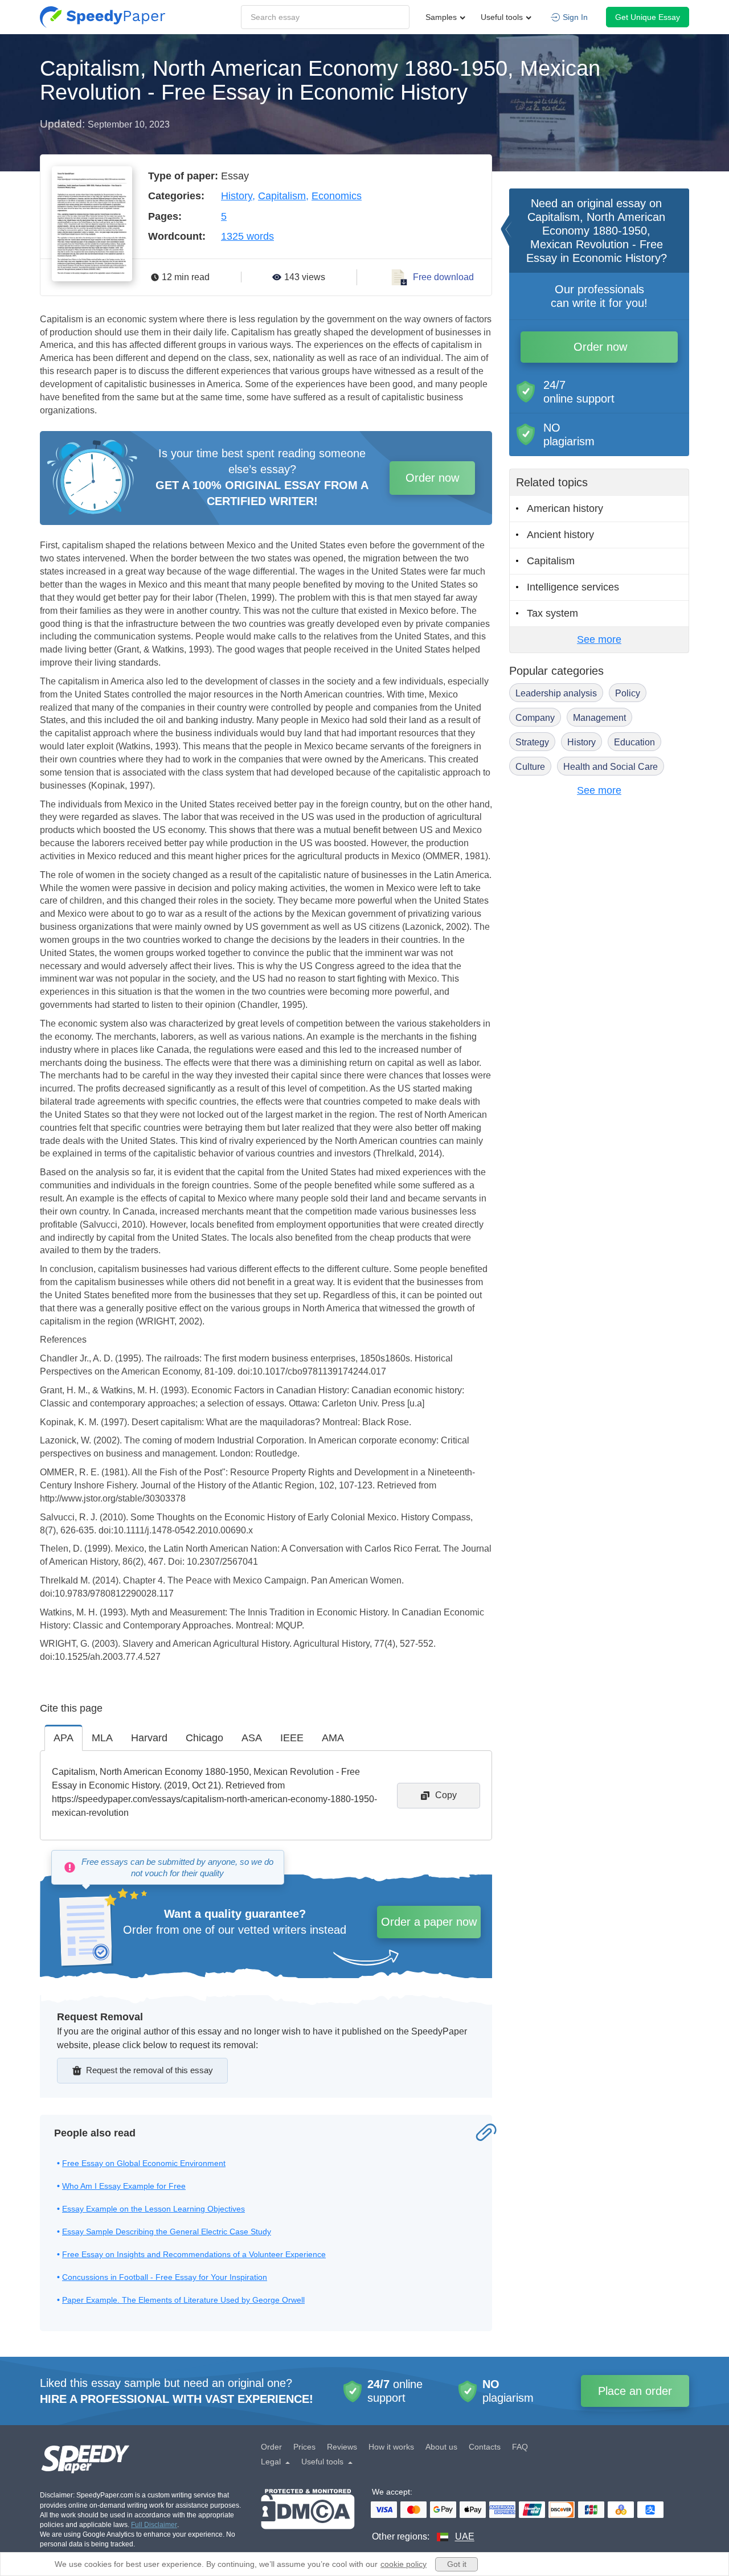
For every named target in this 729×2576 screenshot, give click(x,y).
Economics (337, 196)
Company (535, 718)
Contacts (485, 2447)
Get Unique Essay (648, 17)
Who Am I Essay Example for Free (124, 2186)
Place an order (635, 2391)
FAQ (520, 2447)
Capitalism (282, 196)
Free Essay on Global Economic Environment (144, 2163)
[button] (103, 17)
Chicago (204, 1738)
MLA (102, 1738)
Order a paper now (429, 1922)
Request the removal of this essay (150, 2070)
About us (441, 2447)
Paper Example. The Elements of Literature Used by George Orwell (183, 2300)
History (237, 196)
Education (634, 742)
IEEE (292, 1738)
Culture (530, 767)
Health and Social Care (611, 767)
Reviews (342, 2447)
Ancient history (560, 535)
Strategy (532, 742)
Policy (628, 693)
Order (271, 2447)
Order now (432, 478)
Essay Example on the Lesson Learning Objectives (153, 2209)
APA (64, 1738)
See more (599, 639)
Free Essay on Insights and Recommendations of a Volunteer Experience (194, 2254)
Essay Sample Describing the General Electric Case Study (167, 2232)
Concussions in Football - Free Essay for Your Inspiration (165, 2277)
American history (565, 508)
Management (599, 718)
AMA (333, 1738)
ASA (252, 1738)
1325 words (247, 236)
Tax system (552, 613)
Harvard (149, 1738)
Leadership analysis (556, 693)
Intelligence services (573, 587)
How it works (391, 2447)
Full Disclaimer (154, 2525)
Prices (304, 2447)
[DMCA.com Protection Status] (308, 2516)
